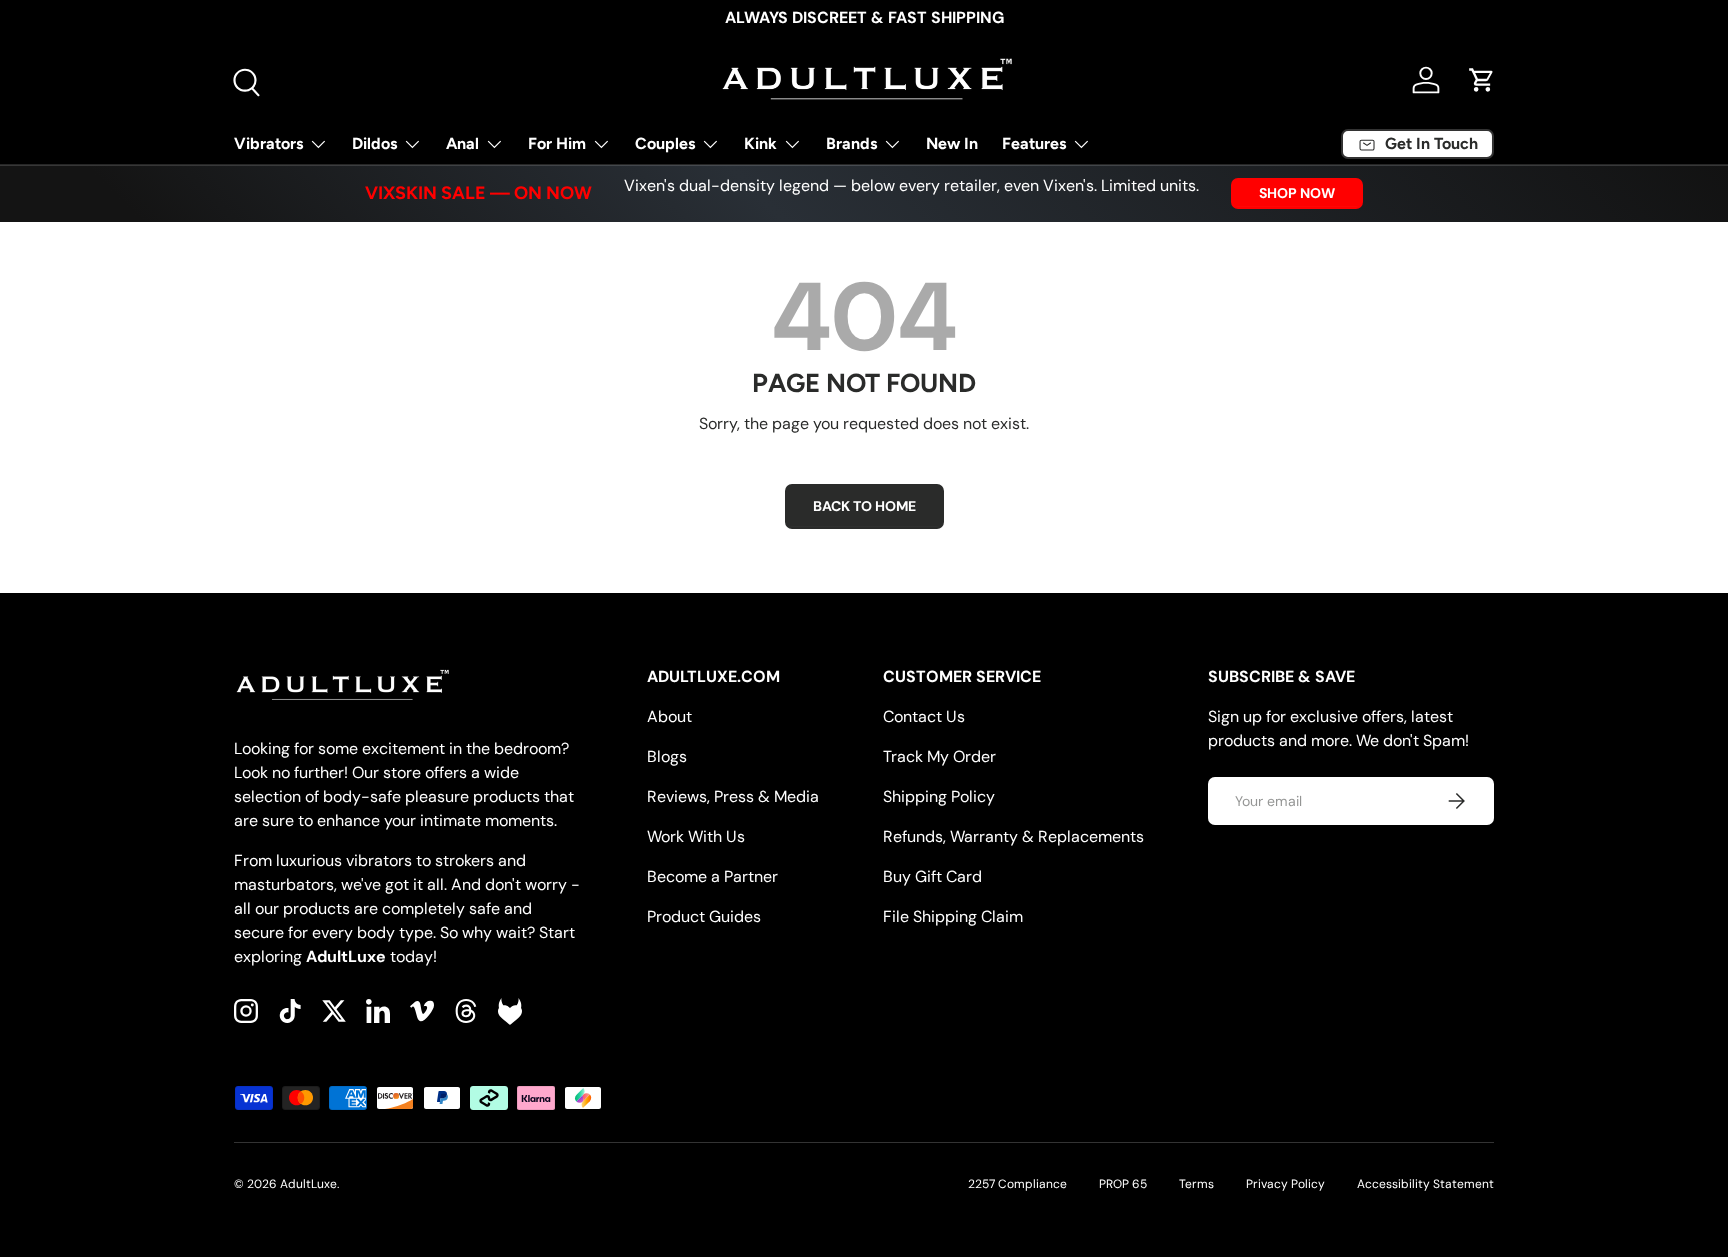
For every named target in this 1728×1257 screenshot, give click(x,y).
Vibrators (268, 143)
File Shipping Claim (953, 916)
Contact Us (924, 716)
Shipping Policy (939, 796)
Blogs (667, 756)
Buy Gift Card (932, 876)
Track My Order (939, 756)
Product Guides (704, 916)
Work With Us (696, 836)
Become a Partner (712, 876)
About (669, 716)
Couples (665, 143)
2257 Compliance (1017, 1184)
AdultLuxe (308, 1184)
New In (952, 143)
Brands (851, 143)
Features (1034, 143)
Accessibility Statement (1425, 1184)
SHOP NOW (1297, 193)
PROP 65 (1123, 1184)
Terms (1196, 1184)
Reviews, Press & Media (733, 796)
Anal (462, 143)
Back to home (864, 506)
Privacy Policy (1285, 1184)
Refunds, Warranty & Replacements (1013, 836)
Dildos (374, 143)
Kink (760, 143)
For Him (557, 143)
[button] (1482, 80)
